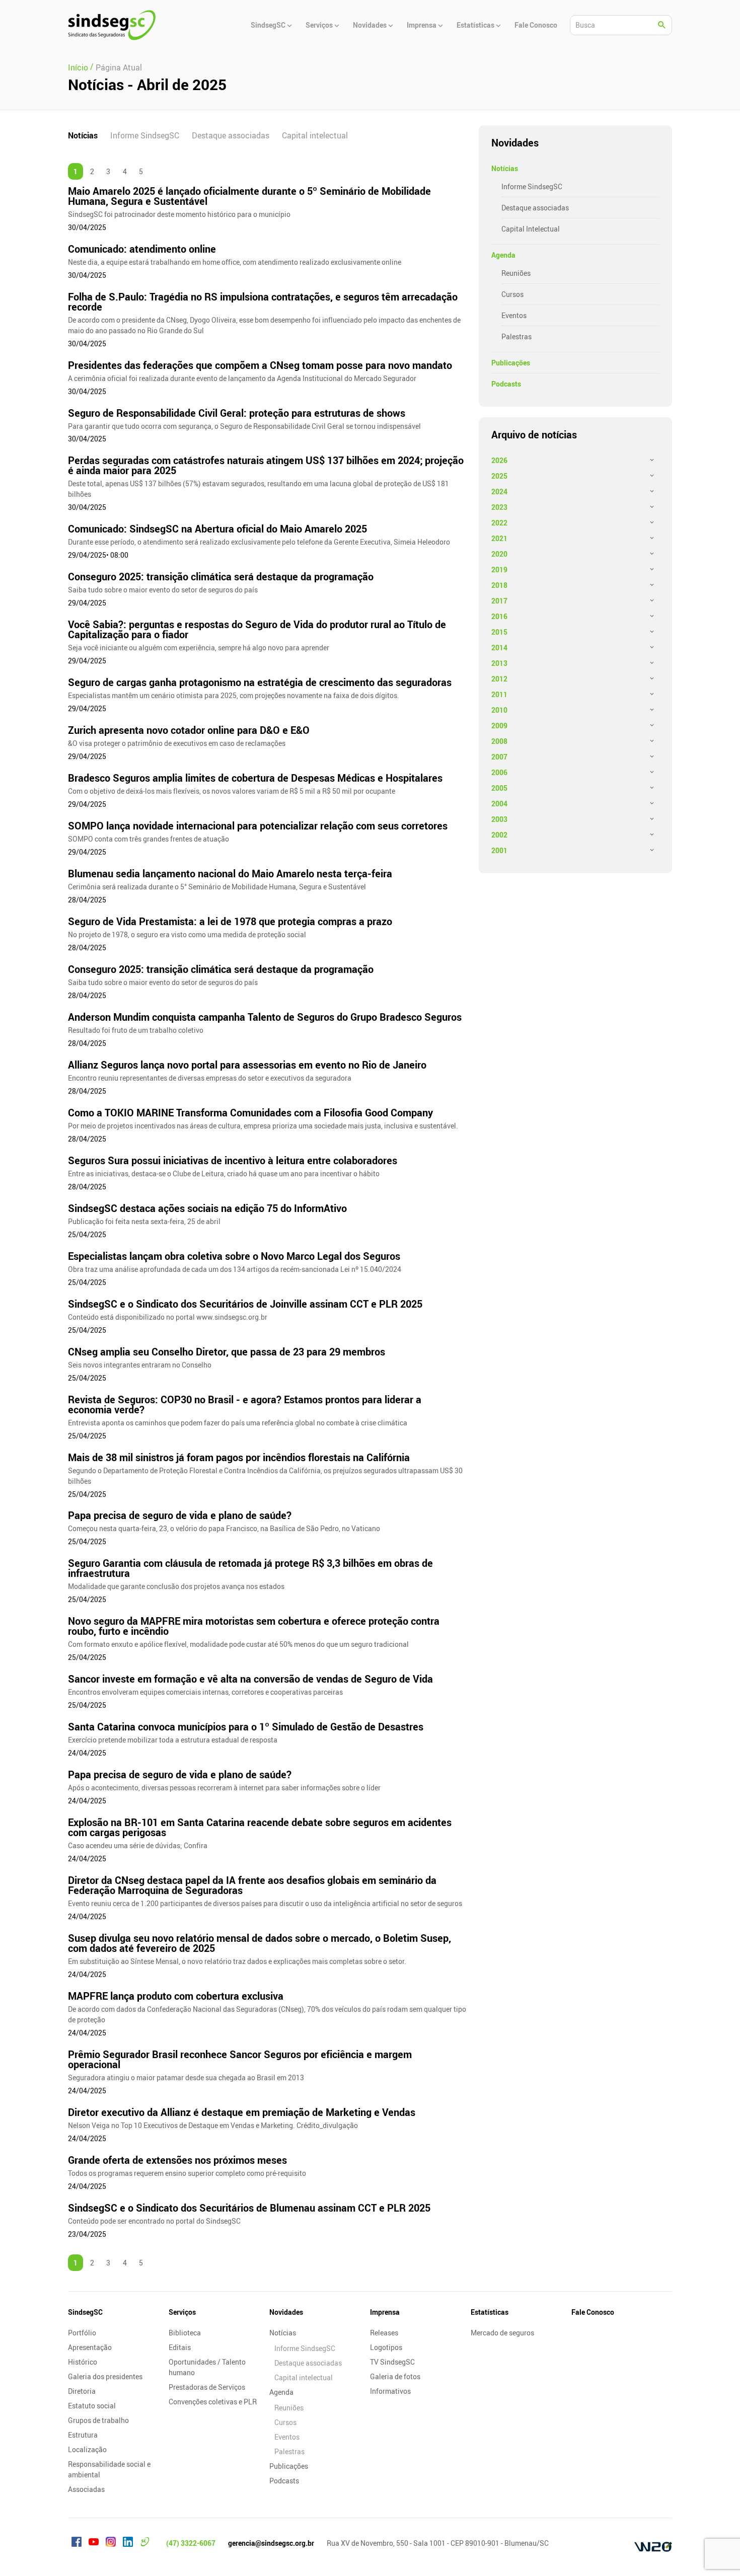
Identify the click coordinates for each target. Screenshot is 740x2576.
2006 (499, 772)
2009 (499, 726)
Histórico (83, 2362)
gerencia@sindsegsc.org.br (271, 2543)
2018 (499, 585)
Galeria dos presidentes (105, 2376)
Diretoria (82, 2391)
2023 (499, 507)
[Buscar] (662, 25)
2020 (499, 554)
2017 (499, 601)
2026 (499, 460)
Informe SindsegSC (145, 135)
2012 (499, 679)
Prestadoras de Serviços (207, 2387)
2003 (499, 819)
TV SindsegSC (392, 2362)
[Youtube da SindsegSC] (94, 2543)
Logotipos (386, 2347)
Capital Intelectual (531, 229)
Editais (180, 2347)
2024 (499, 491)
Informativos (390, 2391)
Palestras (516, 336)
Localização (87, 2449)
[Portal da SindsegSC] (145, 2543)
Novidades (286, 2312)
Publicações (511, 363)
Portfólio (82, 2333)
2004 (499, 804)
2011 (499, 694)
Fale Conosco (593, 2312)
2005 (499, 788)
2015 (499, 632)
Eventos (514, 315)
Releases (384, 2333)
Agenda (503, 255)
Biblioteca (185, 2333)
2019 (499, 570)
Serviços (182, 2312)
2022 (499, 523)
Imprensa (385, 2312)
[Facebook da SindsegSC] (77, 2543)
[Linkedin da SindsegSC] (128, 2543)
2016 (499, 616)
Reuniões (516, 273)
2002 (499, 835)
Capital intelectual (315, 135)
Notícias (83, 135)
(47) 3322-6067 (191, 2543)
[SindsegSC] (112, 25)
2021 (499, 538)
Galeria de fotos (395, 2376)
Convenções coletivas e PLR (213, 2402)
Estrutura (83, 2435)
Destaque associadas (231, 135)
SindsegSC (85, 2312)
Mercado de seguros (502, 2333)
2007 (499, 757)
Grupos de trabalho (98, 2420)
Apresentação (90, 2347)
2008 (499, 741)
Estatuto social (92, 2406)
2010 (499, 710)
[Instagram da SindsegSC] (111, 2543)
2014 (499, 648)
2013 (499, 663)
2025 (499, 476)
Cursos (512, 294)
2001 (499, 850)
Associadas (86, 2489)
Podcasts (506, 384)
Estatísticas (490, 2312)
